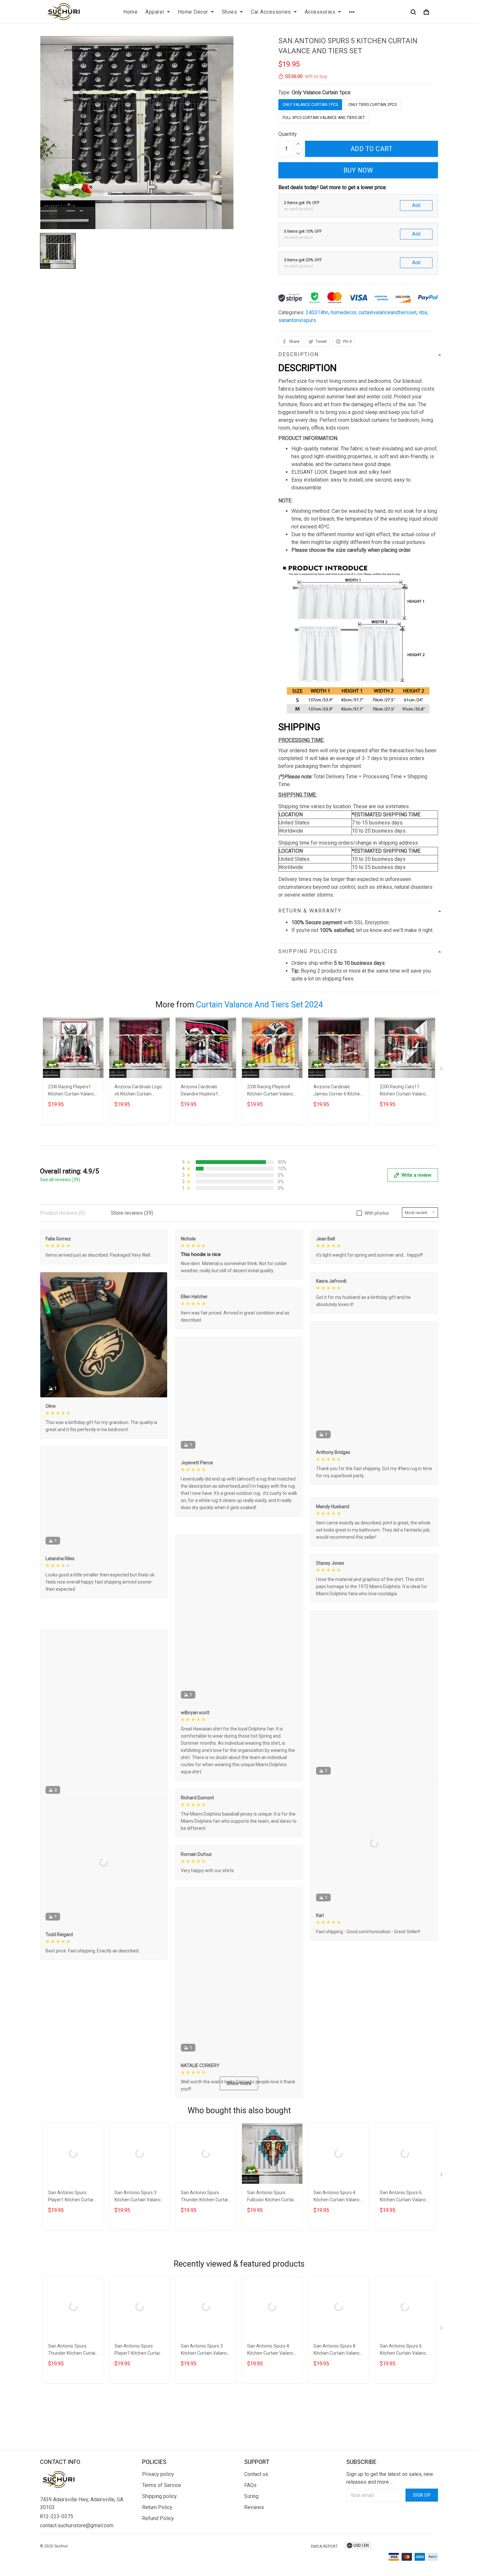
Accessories (320, 12)
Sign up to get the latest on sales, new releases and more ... (390, 2516)
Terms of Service (162, 2524)
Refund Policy (158, 2557)
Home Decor (193, 12)
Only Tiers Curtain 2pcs (372, 105)
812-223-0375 (57, 2555)
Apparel (155, 12)
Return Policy (157, 2546)
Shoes (230, 12)
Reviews (254, 2546)
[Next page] (442, 1070)
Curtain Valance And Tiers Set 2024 (259, 1005)
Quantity (288, 134)
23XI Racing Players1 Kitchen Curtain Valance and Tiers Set (73, 1091)
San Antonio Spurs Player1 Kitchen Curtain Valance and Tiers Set (72, 2268)
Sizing (251, 2535)
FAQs (250, 2524)
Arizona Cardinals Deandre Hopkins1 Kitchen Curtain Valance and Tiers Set (205, 1091)
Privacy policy (158, 2512)
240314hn (317, 312)
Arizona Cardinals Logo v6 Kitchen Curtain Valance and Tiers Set (138, 1091)
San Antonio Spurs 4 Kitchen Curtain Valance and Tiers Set (338, 2268)
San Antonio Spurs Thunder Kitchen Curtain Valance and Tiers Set (206, 2268)
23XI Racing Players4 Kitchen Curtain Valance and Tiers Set (272, 1091)
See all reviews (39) (60, 1180)
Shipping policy (159, 2535)
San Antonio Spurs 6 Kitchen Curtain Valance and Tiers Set (404, 2268)
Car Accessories (271, 12)
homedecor (343, 312)
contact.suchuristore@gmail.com (77, 2564)
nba (423, 312)
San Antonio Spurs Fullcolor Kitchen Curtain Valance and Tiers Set (272, 2268)
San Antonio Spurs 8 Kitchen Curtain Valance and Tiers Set (338, 2421)
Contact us (256, 2512)
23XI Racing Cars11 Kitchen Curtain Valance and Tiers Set (404, 1091)
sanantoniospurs (297, 320)
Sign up (422, 2533)
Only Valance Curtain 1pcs (321, 92)
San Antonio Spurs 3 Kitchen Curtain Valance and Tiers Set (139, 2268)
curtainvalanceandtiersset (387, 312)
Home (130, 12)
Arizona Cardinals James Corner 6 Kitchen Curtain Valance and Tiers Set (338, 1091)
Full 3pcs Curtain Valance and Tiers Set (324, 118)
